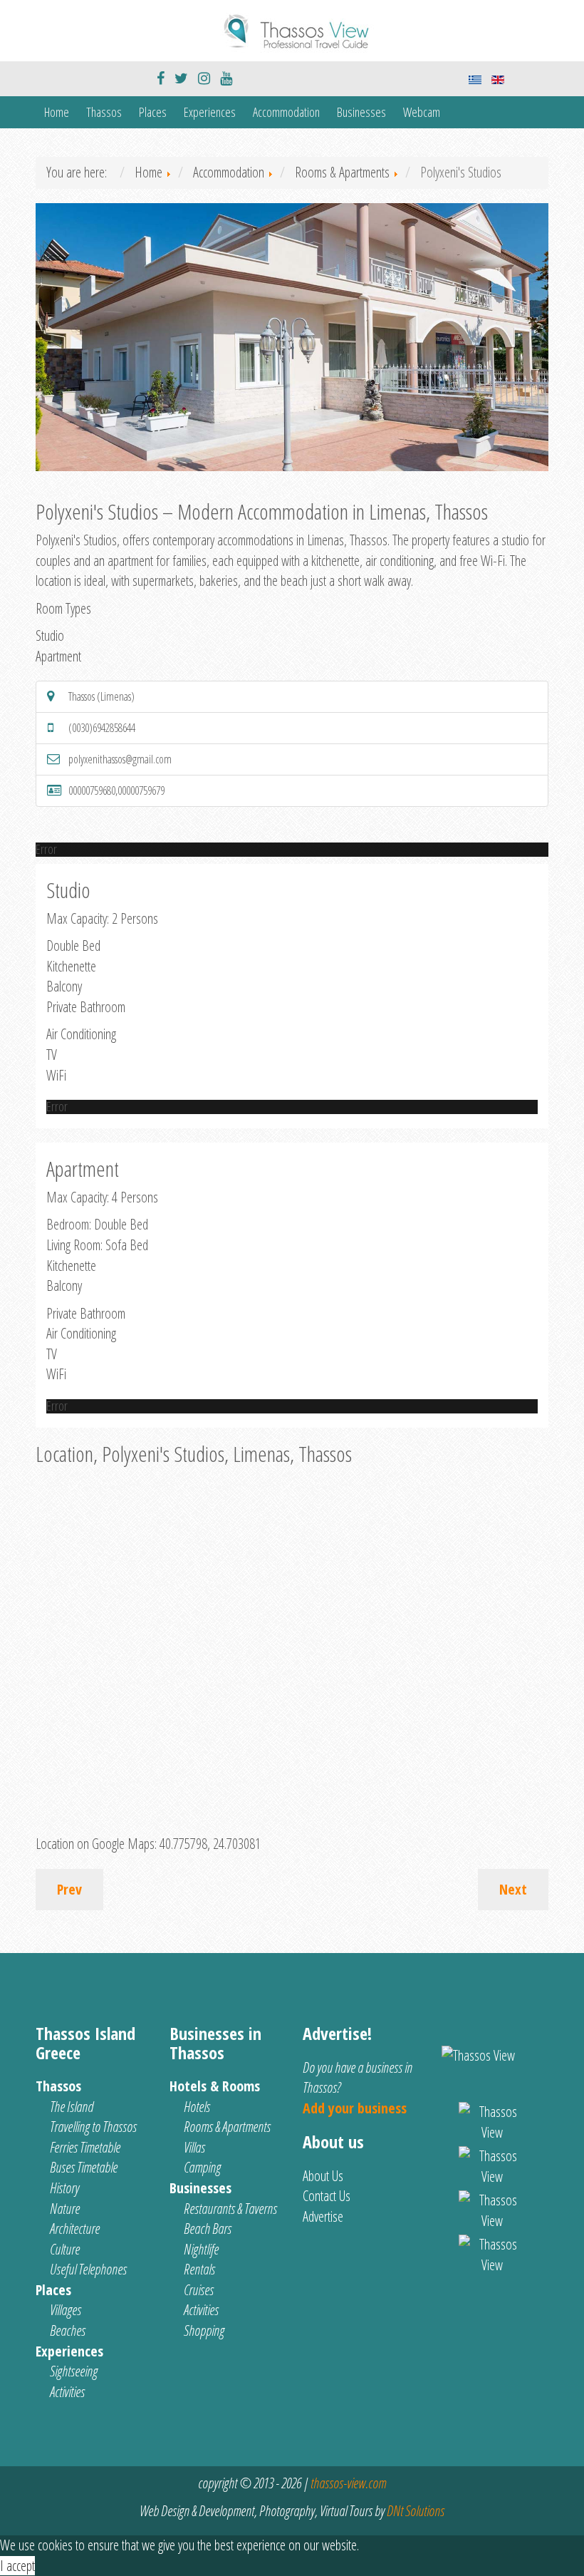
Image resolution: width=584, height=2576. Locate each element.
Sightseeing (74, 2371)
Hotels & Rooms (215, 2086)
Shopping (204, 2330)
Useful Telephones (88, 2269)
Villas (194, 2147)
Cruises (199, 2290)
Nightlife (201, 2249)
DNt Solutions (416, 2511)
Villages (66, 2310)
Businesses (361, 112)
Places (153, 112)
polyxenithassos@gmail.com (120, 759)
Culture (65, 2249)
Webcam (422, 112)
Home (57, 112)
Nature (65, 2209)
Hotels (197, 2107)
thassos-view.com (348, 2483)
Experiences (210, 112)
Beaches (68, 2330)
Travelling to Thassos (93, 2127)
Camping (202, 2167)
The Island (72, 2107)
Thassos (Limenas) (101, 696)
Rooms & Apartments (227, 2127)
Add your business (355, 2108)
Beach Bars (208, 2229)
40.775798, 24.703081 (210, 1844)
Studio (50, 635)
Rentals (199, 2269)
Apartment (58, 656)
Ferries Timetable (85, 2147)
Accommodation (286, 112)
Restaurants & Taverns (230, 2209)
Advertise (323, 2216)
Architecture (75, 2229)
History (64, 2188)
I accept (17, 2566)
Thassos (104, 112)
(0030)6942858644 (102, 728)
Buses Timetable (84, 2167)
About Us (323, 2176)
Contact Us (327, 2196)
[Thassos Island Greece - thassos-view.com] (292, 29)
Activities (67, 2392)
